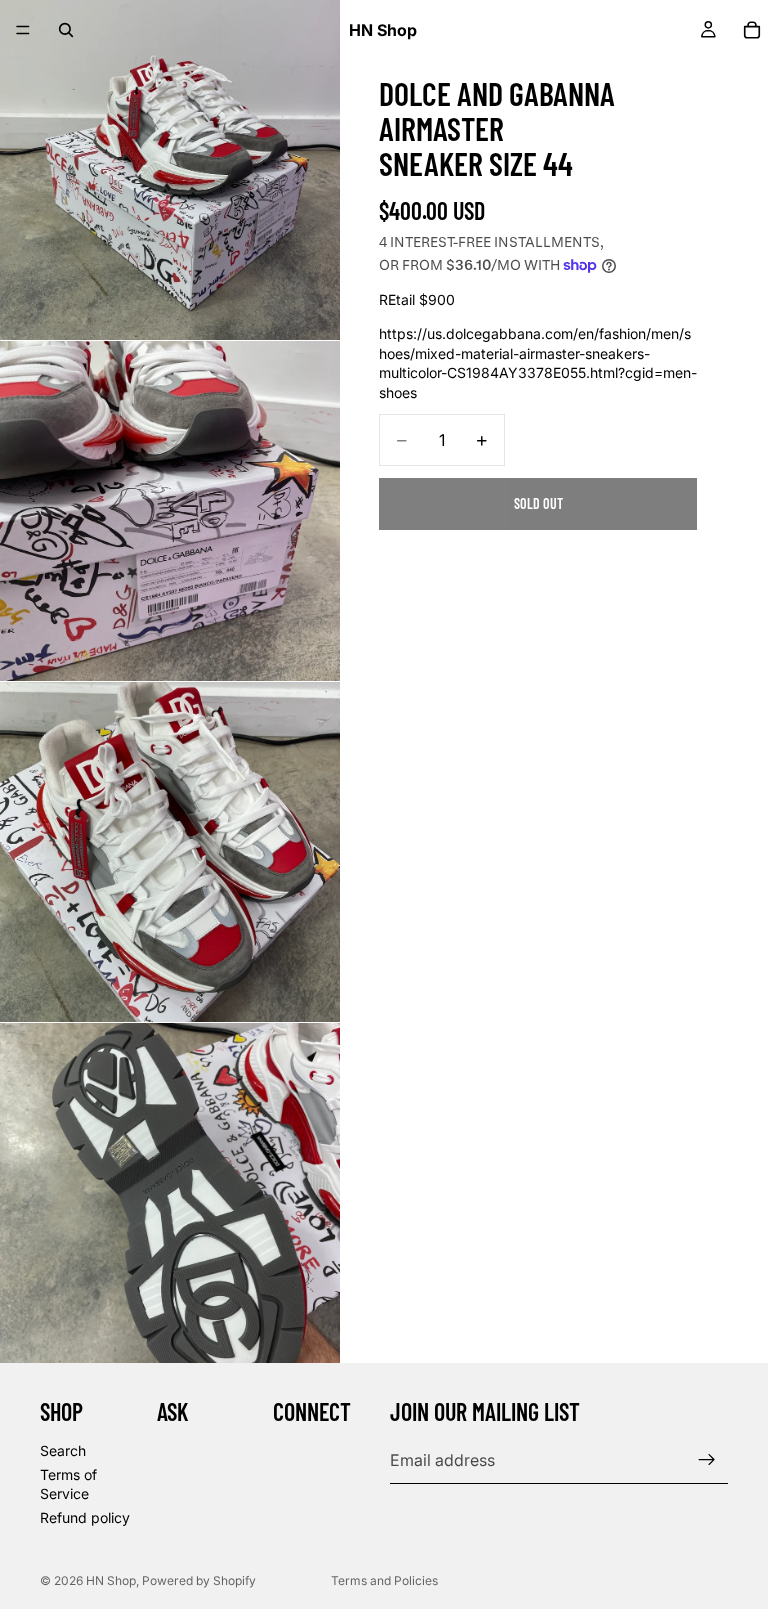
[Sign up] (707, 1460)
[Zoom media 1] (170, 170)
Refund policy (85, 1517)
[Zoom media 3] (170, 852)
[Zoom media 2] (170, 511)
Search (63, 1450)
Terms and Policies (384, 1580)
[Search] (66, 30)
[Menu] (23, 30)
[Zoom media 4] (170, 1193)
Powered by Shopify (199, 1580)
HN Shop (111, 1580)
